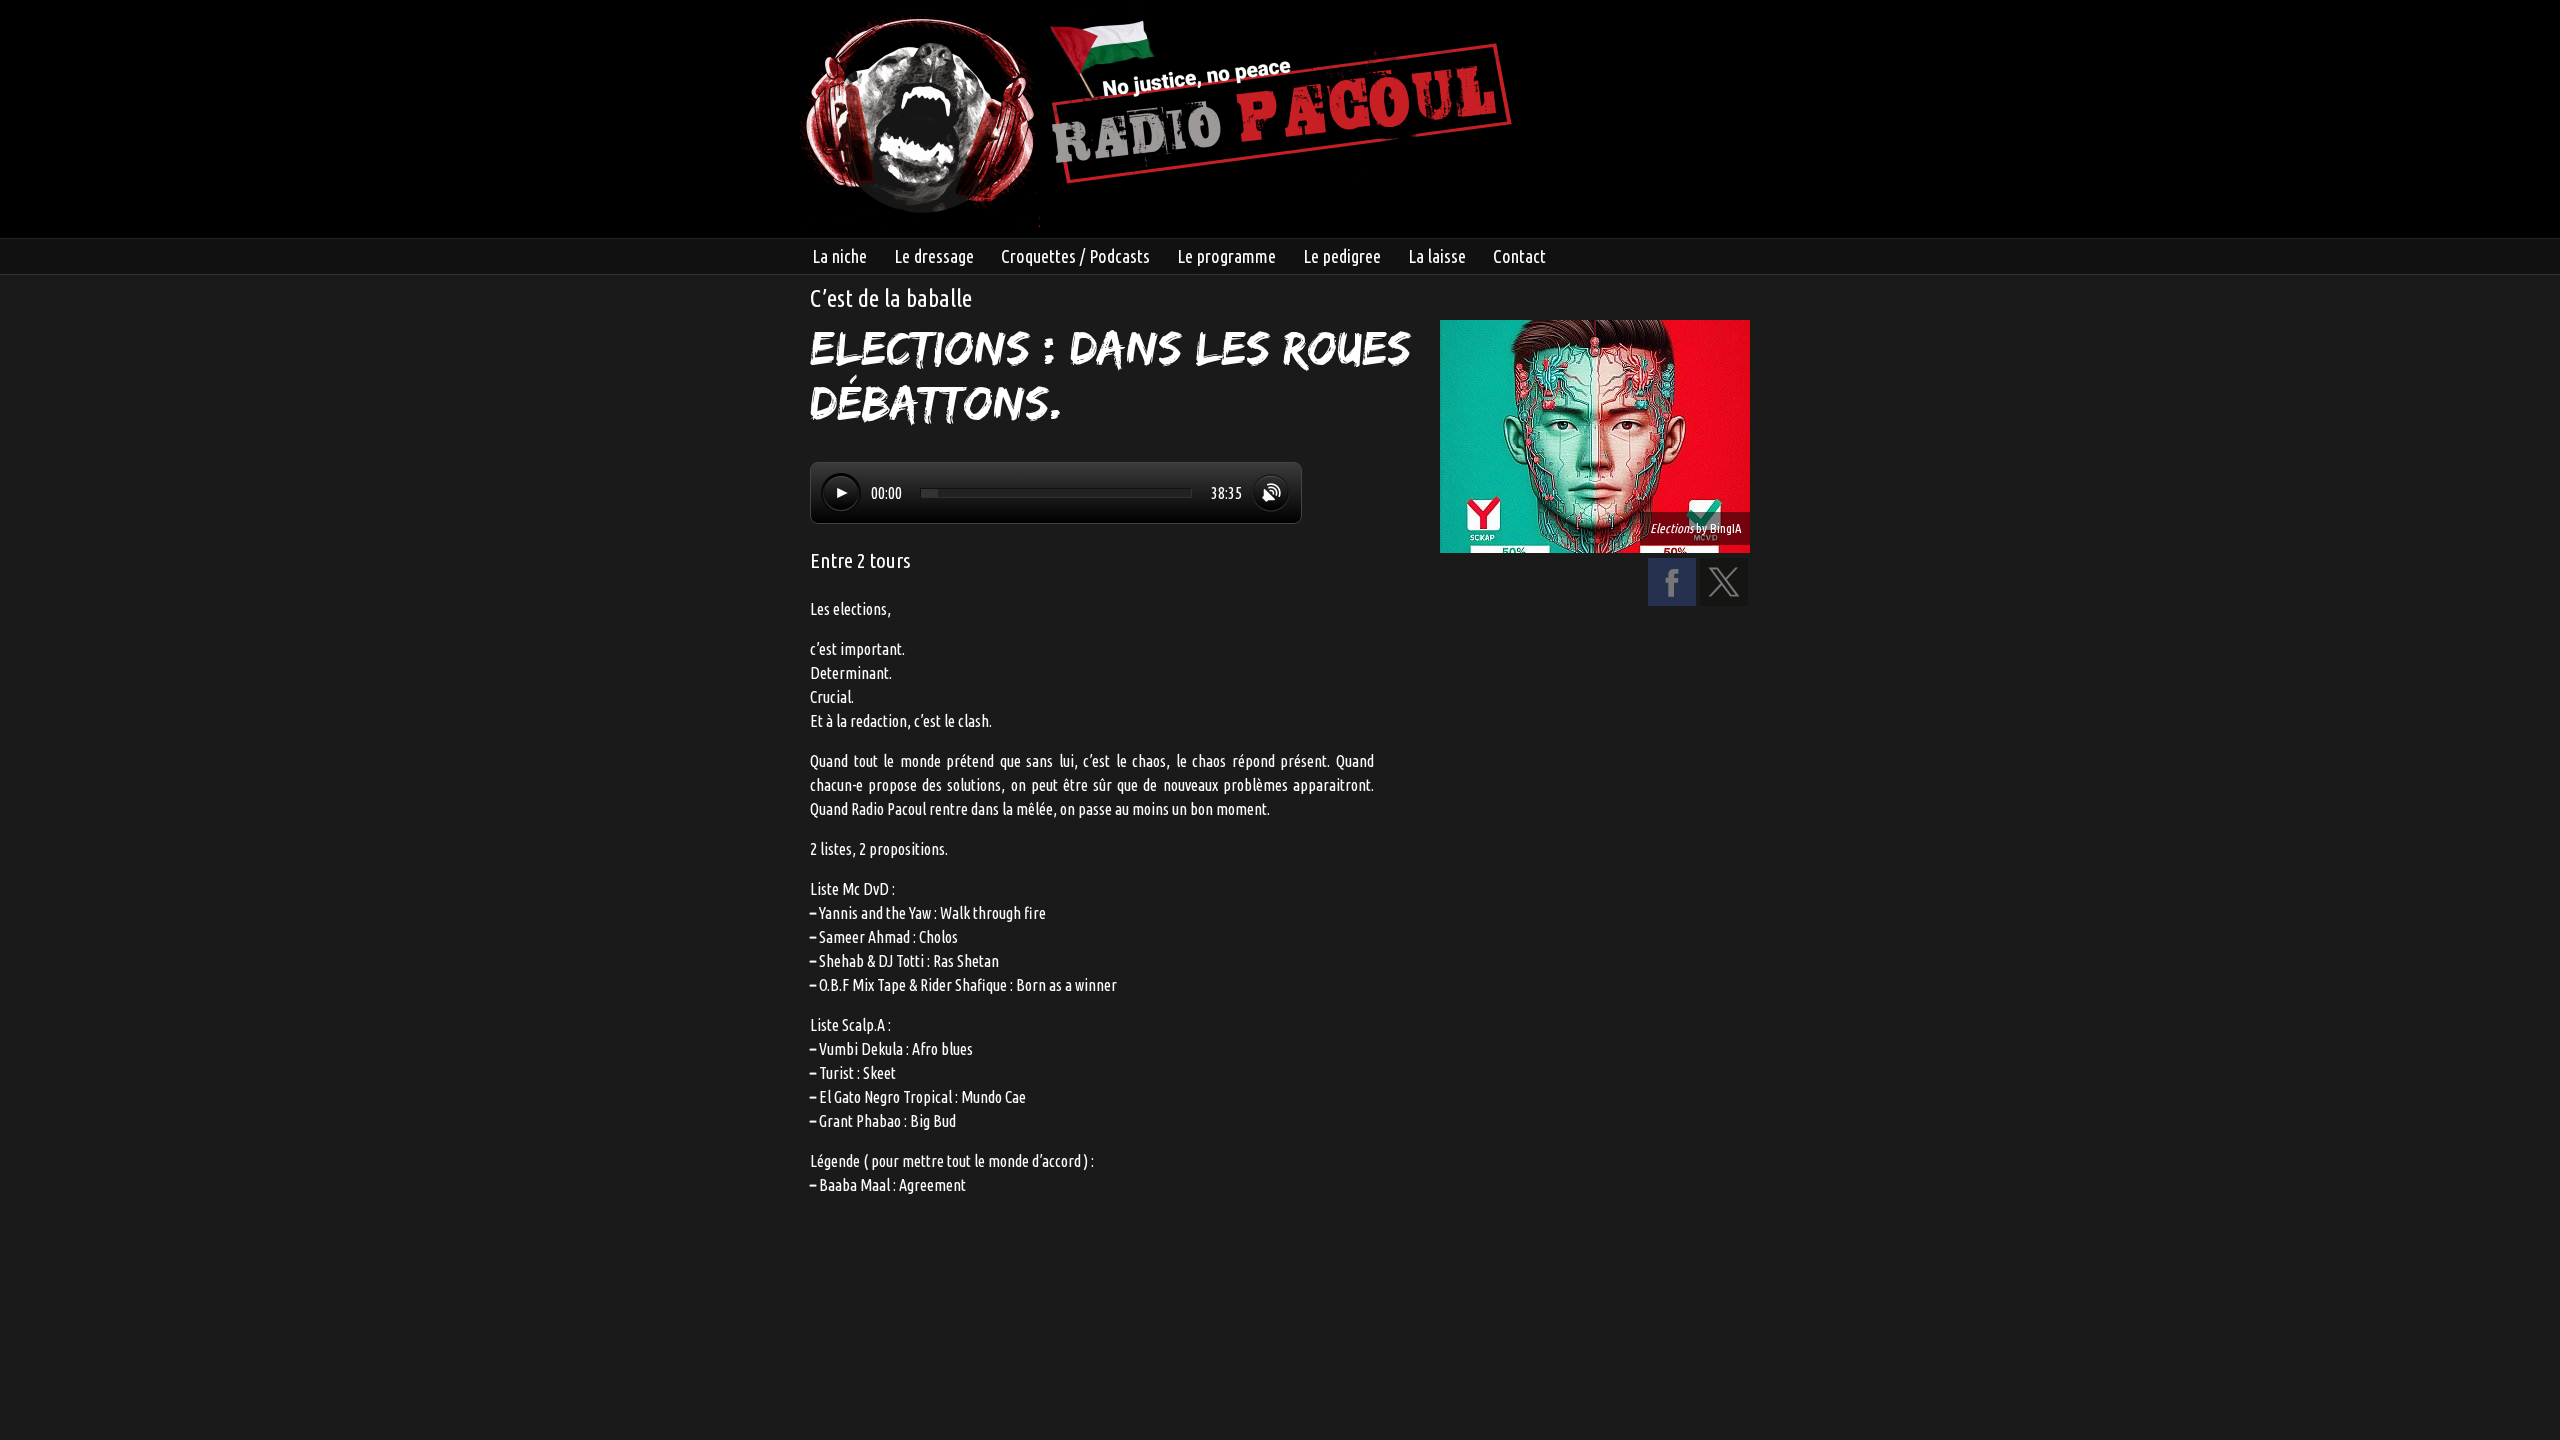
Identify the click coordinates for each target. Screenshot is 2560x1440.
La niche (839, 256)
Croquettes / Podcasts (1075, 256)
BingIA (1725, 528)
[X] (1724, 600)
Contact (1519, 256)
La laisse (1437, 256)
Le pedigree (1342, 256)
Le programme (1226, 256)
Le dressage (934, 256)
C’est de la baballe (891, 298)
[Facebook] (1672, 600)
